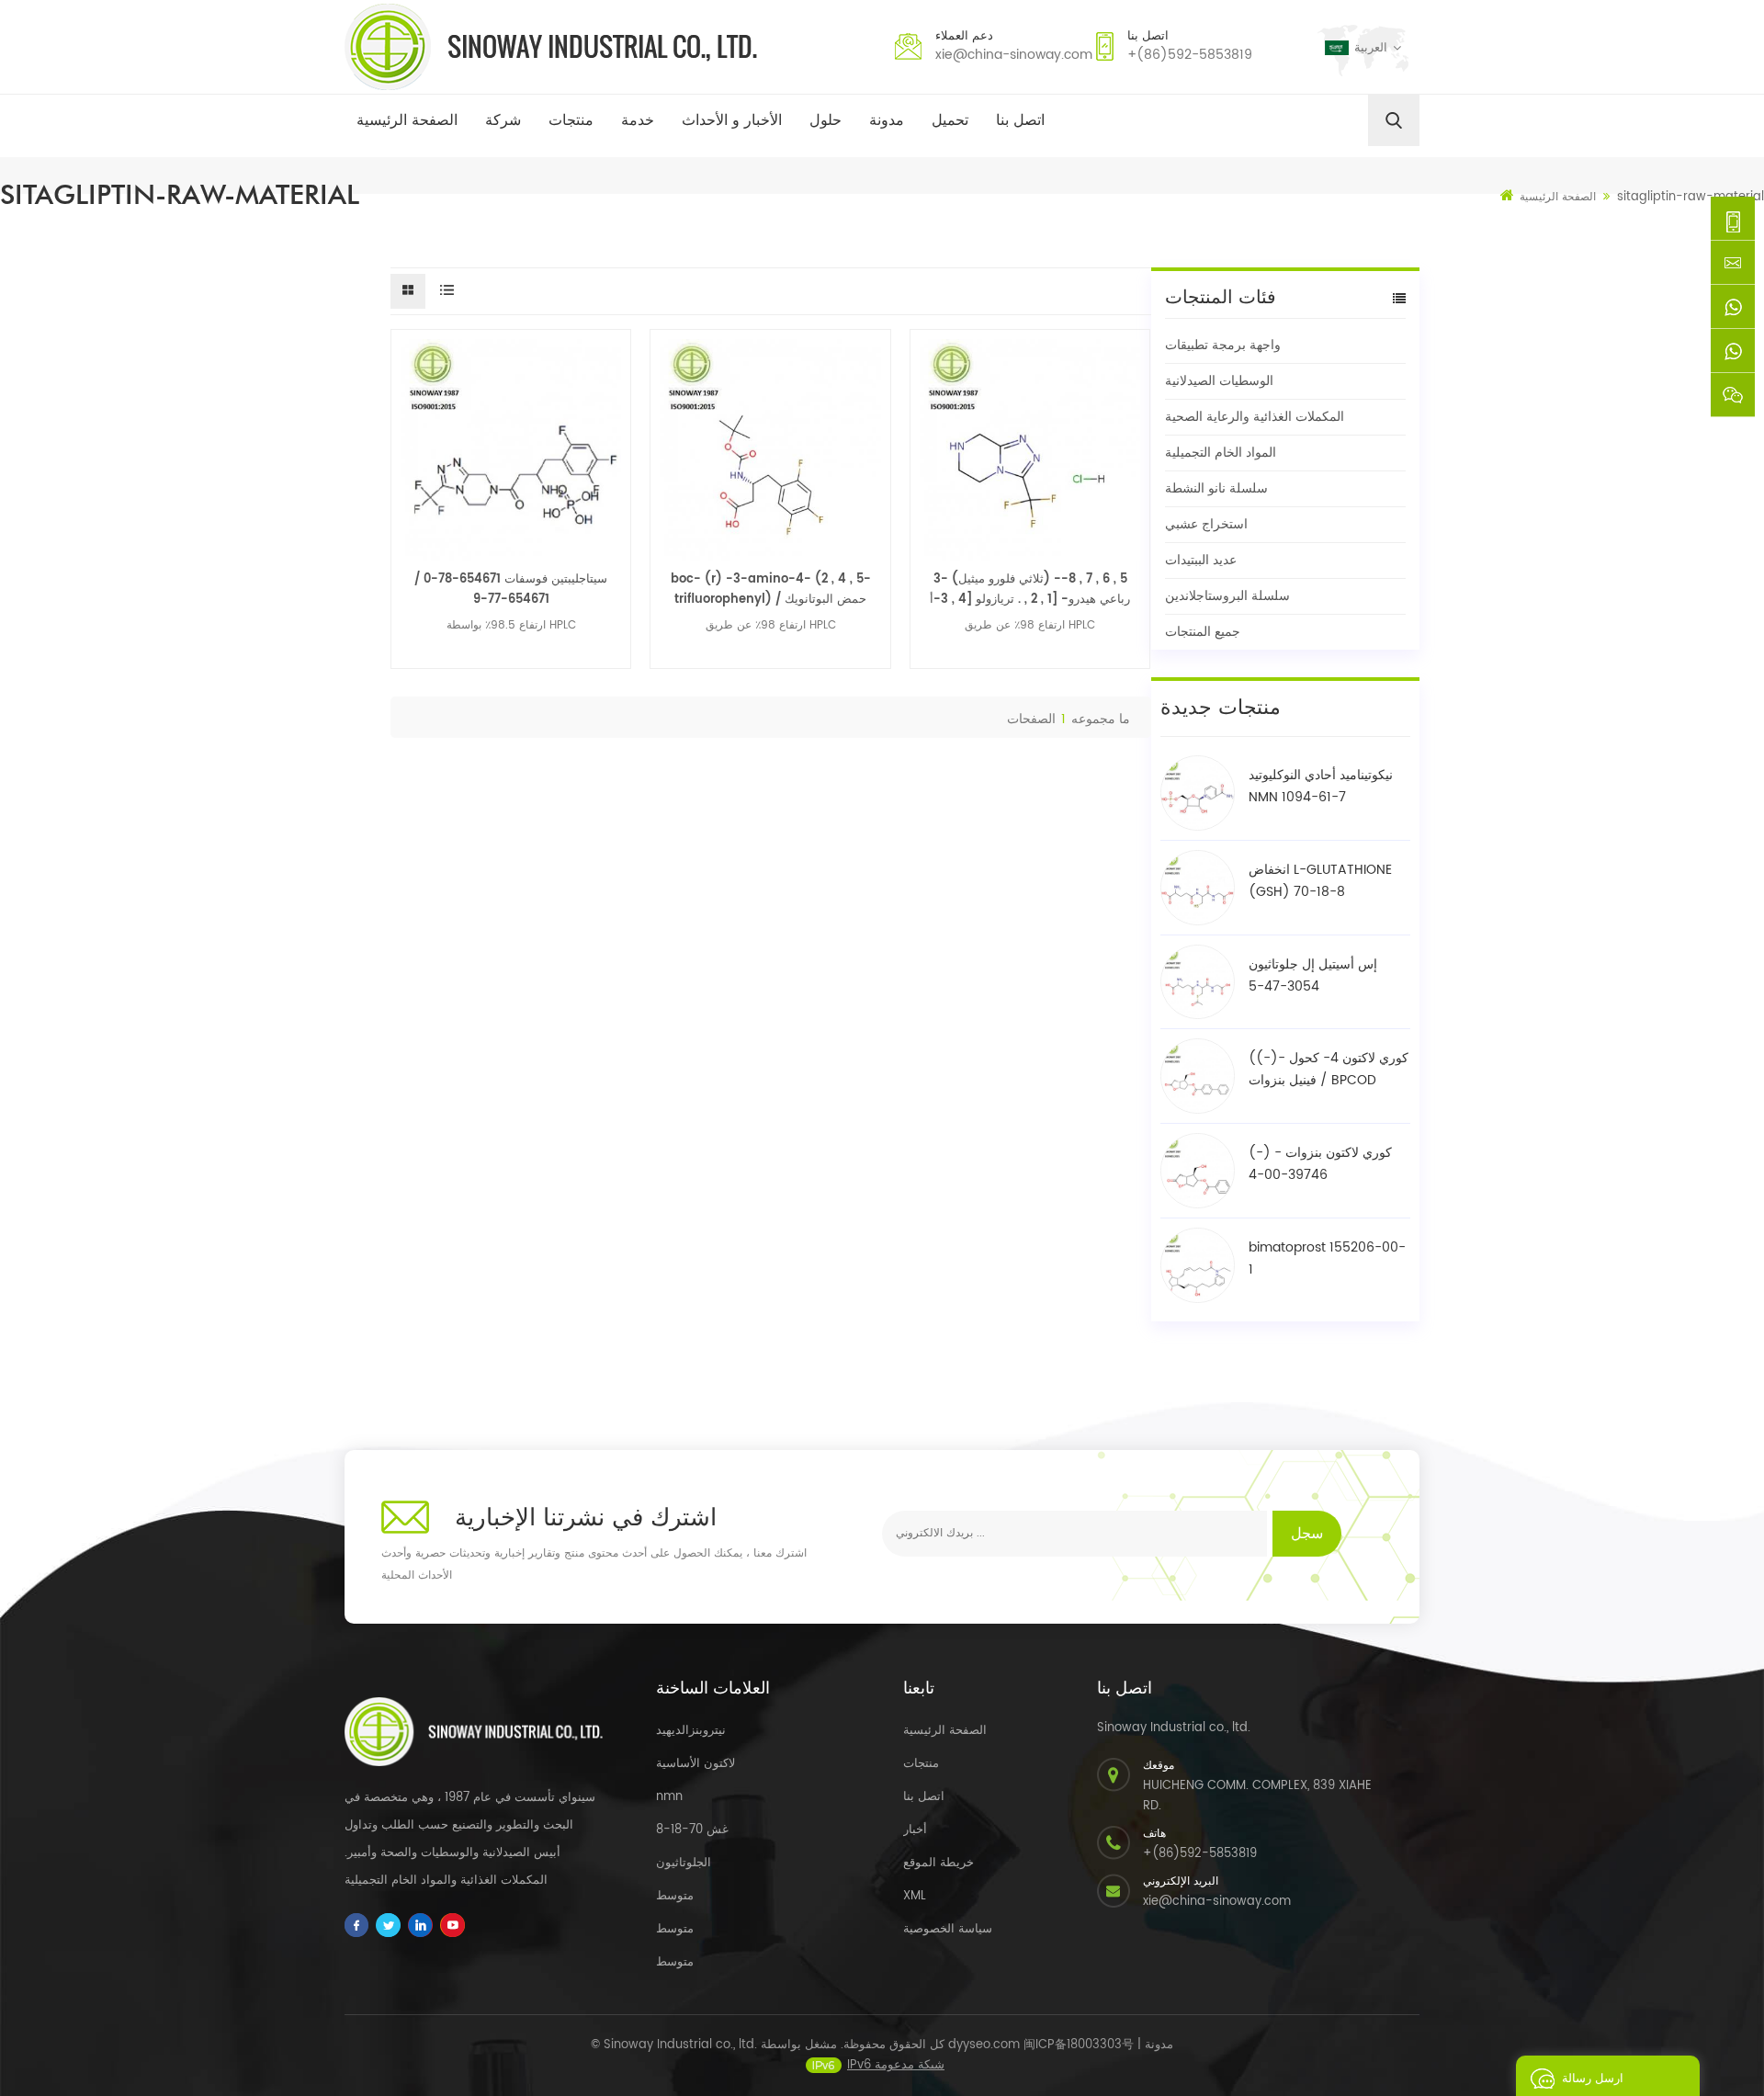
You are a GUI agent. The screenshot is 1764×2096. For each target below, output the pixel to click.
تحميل (950, 120)
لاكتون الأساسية (695, 1764)
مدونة (887, 120)
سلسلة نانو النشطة (1216, 488)
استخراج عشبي (1206, 524)
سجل (1307, 1534)
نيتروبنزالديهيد (691, 1731)
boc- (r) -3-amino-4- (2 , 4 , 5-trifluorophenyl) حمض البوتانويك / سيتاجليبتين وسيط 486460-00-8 (771, 590)
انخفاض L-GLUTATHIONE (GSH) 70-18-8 (1320, 881)
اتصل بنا (1020, 120)
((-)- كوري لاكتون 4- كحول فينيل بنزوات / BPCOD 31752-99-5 (1329, 1070)
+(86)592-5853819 (1190, 55)
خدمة (638, 120)
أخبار (915, 1830)
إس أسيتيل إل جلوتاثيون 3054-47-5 (1313, 975)
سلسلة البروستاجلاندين (1227, 596)
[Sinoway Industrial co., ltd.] (551, 47)
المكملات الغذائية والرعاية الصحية (1255, 417)
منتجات (571, 120)
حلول (825, 120)
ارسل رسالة (1593, 2079)
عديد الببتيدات (1201, 560)
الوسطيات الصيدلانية (1219, 381)
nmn (669, 1797)
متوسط (675, 1896)
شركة (503, 120)
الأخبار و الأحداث (732, 120)
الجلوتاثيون (684, 1863)
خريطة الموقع (939, 1863)
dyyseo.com (984, 2045)
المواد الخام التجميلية (1221, 453)
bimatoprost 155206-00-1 (1327, 1258)
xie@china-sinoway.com (1014, 55)
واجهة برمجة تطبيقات (1223, 345)
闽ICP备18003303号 (1079, 2045)
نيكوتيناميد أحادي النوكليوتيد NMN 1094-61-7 (1321, 786)
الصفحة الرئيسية (407, 120)
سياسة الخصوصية (948, 1929)
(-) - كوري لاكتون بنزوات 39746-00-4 (1320, 1164)
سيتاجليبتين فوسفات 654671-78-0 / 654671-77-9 (511, 589)
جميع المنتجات (1203, 632)
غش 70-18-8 (692, 1830)
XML (915, 1896)
